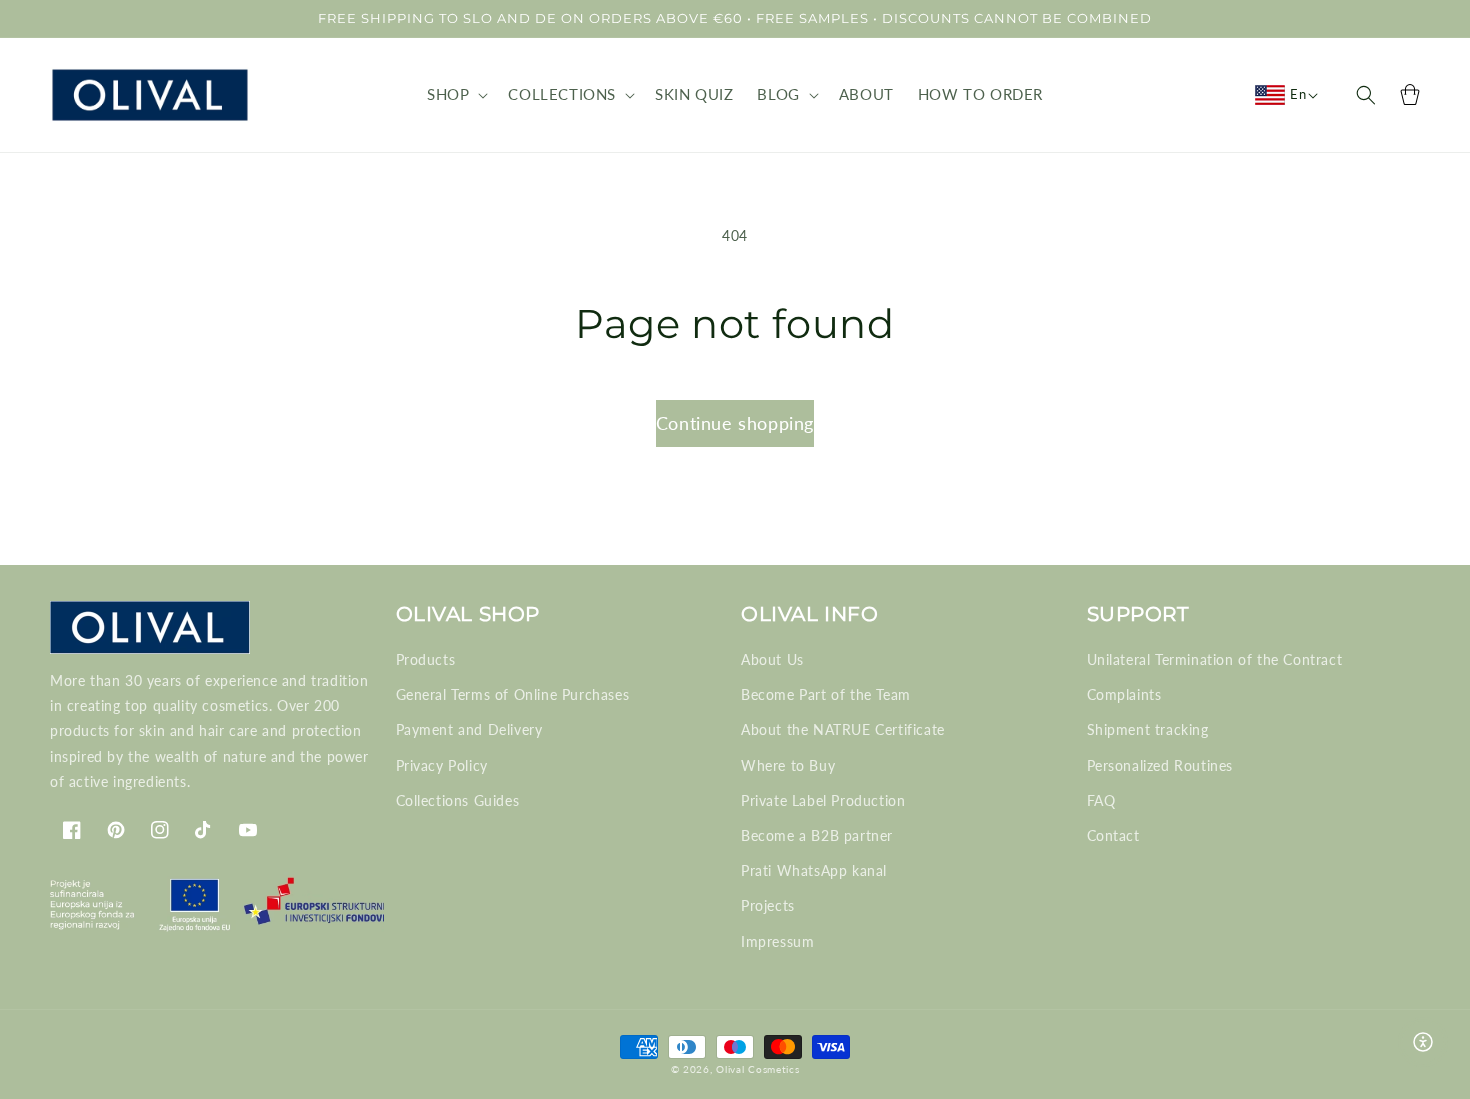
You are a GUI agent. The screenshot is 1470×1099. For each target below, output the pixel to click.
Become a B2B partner (817, 835)
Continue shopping (735, 423)
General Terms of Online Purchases (513, 694)
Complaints (1124, 694)
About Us (772, 659)
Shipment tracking (1148, 729)
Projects (768, 905)
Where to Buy (788, 765)
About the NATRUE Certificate (843, 729)
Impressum (777, 941)
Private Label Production (823, 800)
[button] (455, 95)
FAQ (1101, 800)
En (1298, 94)
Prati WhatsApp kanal (814, 870)
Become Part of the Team (826, 694)
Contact (1113, 835)
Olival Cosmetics (757, 1069)
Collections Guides (458, 800)
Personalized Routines (1160, 765)
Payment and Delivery (469, 729)
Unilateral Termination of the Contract (1215, 659)
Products (426, 659)
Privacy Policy (442, 765)
